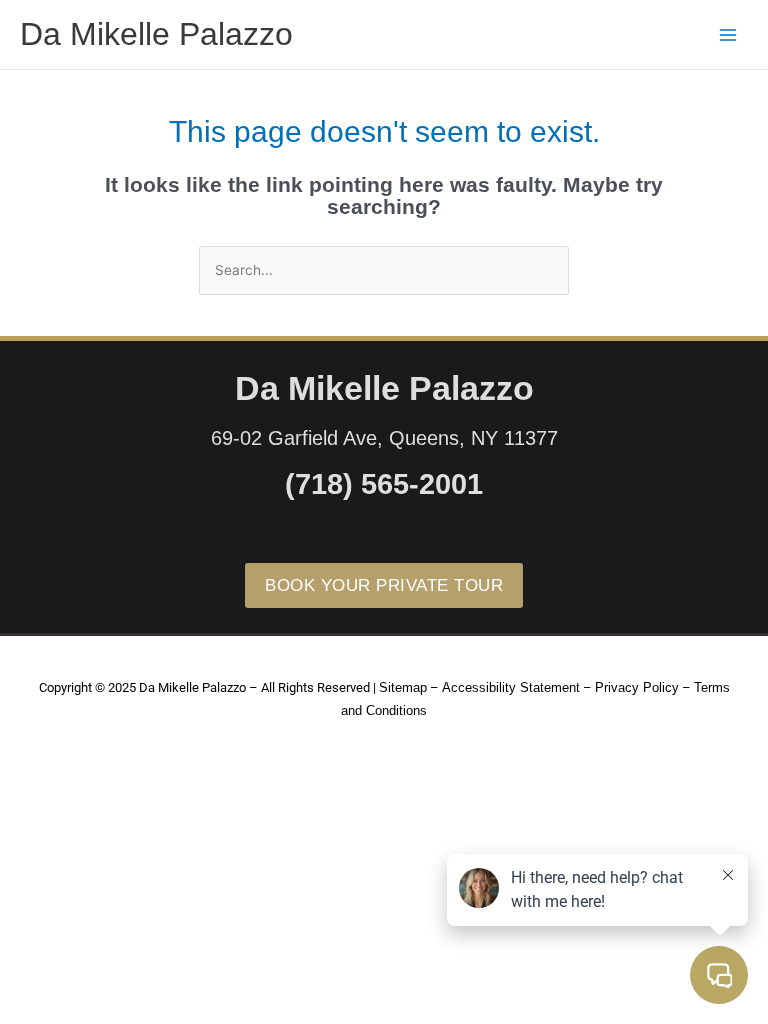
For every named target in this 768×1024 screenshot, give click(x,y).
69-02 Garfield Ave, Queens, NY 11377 (384, 438)
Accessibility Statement (511, 687)
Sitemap (403, 687)
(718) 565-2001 (384, 484)
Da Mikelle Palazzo (156, 34)
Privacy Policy (637, 687)
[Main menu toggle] (728, 34)
